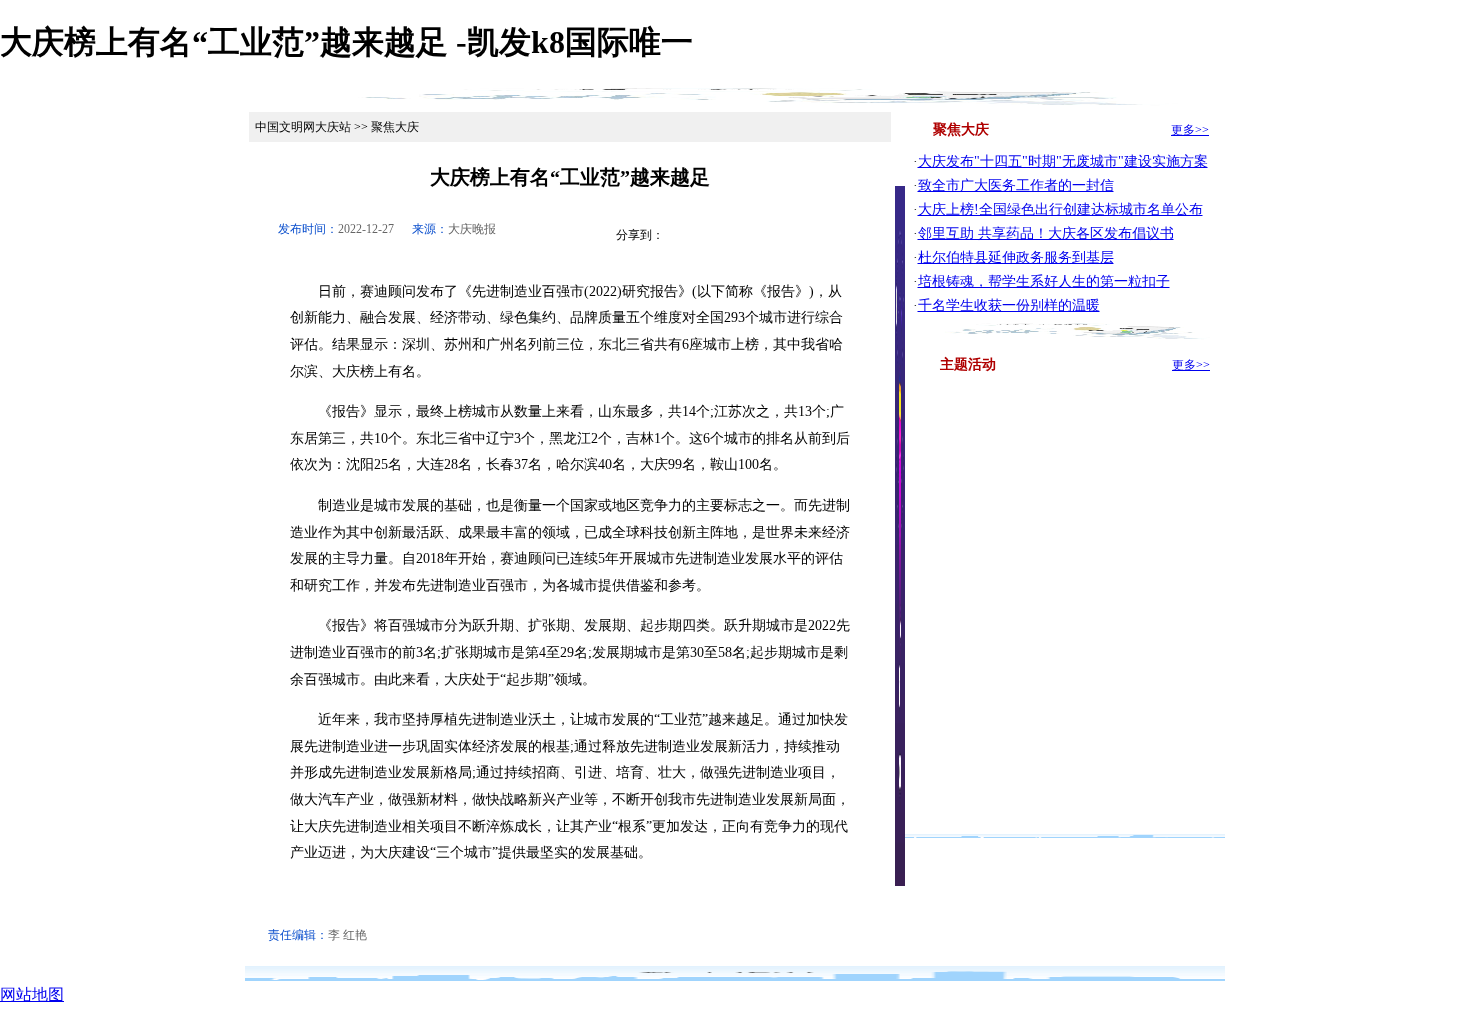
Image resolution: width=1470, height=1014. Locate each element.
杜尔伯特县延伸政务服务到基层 (1016, 257)
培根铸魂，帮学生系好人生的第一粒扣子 (1044, 281)
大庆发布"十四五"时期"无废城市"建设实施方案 (1063, 161)
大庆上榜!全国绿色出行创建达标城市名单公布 (1060, 209)
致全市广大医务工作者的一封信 (1016, 185)
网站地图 (32, 994)
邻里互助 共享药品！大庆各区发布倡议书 (1046, 233)
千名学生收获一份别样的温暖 (1009, 305)
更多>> (1190, 130)
